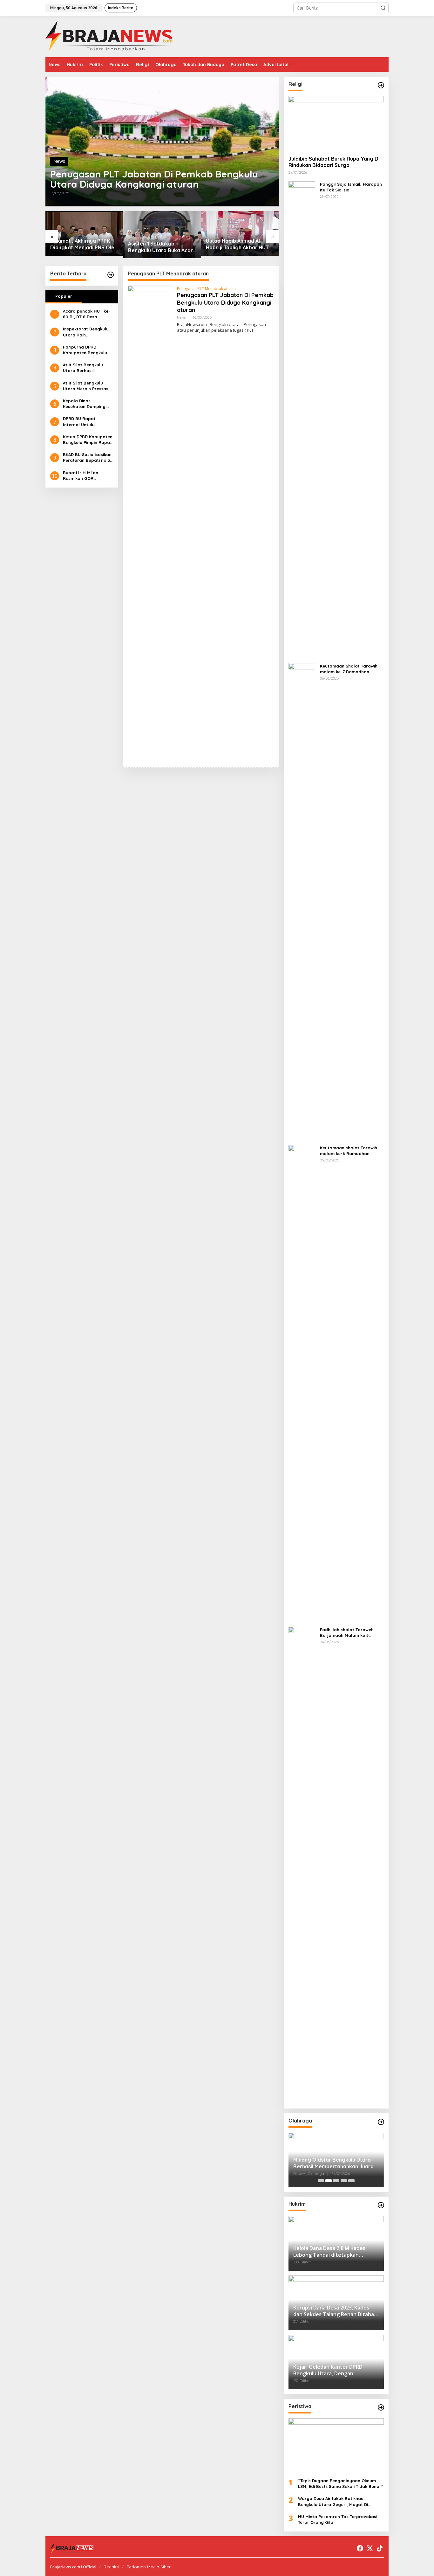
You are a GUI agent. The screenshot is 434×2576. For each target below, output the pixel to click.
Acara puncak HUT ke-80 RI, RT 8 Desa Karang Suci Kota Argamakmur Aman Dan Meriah (88, 314)
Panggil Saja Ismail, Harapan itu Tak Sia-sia (351, 187)
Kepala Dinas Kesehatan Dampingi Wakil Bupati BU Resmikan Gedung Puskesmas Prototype (86, 404)
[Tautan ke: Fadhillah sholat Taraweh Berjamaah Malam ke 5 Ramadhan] (302, 1864)
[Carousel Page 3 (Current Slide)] (336, 2181)
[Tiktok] (380, 2548)
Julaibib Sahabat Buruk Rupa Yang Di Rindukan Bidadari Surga (334, 162)
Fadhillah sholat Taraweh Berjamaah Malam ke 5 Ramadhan (347, 1633)
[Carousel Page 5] (351, 2181)
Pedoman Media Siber (149, 2567)
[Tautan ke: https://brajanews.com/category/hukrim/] (381, 2205)
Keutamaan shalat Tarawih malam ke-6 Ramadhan (349, 1151)
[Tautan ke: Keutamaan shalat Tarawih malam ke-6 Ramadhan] (302, 1383)
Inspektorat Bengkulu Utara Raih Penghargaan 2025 (86, 332)
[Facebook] (360, 2548)
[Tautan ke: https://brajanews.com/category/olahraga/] (381, 2122)
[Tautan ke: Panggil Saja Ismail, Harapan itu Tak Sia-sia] (302, 419)
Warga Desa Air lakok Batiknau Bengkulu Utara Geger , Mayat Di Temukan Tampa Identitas (333, 2501)
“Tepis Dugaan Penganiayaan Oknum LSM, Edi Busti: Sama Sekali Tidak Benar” (341, 2483)
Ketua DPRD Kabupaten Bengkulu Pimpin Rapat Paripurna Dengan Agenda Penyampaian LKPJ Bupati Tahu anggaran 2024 (88, 440)
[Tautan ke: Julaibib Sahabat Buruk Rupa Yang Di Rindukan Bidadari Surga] (336, 123)
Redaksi (111, 2567)
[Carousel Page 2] (329, 2181)
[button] (383, 8)
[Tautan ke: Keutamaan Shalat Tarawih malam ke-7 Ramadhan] (302, 901)
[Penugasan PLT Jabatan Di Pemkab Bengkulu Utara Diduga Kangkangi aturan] (256, 330)
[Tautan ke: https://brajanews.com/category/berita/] (111, 275)
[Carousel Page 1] (321, 2181)
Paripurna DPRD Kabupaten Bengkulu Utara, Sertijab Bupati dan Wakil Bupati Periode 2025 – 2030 (86, 350)
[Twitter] (370, 2548)
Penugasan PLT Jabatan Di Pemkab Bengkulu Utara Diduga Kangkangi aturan (154, 179)
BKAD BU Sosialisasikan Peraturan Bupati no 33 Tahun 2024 (88, 457)
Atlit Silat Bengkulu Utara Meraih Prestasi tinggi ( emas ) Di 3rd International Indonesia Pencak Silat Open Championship (88, 386)
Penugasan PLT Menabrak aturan (206, 289)
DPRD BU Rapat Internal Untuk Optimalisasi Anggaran (87, 422)
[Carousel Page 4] (344, 2181)
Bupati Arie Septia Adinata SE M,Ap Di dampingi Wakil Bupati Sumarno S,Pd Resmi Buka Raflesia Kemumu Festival (240, 244)
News (59, 161)
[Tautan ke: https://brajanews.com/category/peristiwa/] (381, 2407)
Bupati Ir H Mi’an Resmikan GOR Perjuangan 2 (81, 476)
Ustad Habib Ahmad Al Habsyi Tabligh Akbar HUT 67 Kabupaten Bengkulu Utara (159, 244)
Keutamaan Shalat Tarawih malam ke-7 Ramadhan (349, 669)
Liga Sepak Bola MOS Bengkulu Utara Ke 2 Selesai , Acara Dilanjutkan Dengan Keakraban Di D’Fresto (335, 2163)
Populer (64, 296)
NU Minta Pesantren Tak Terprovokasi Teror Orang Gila (338, 2519)
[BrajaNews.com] (109, 36)
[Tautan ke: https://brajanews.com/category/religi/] (381, 85)
